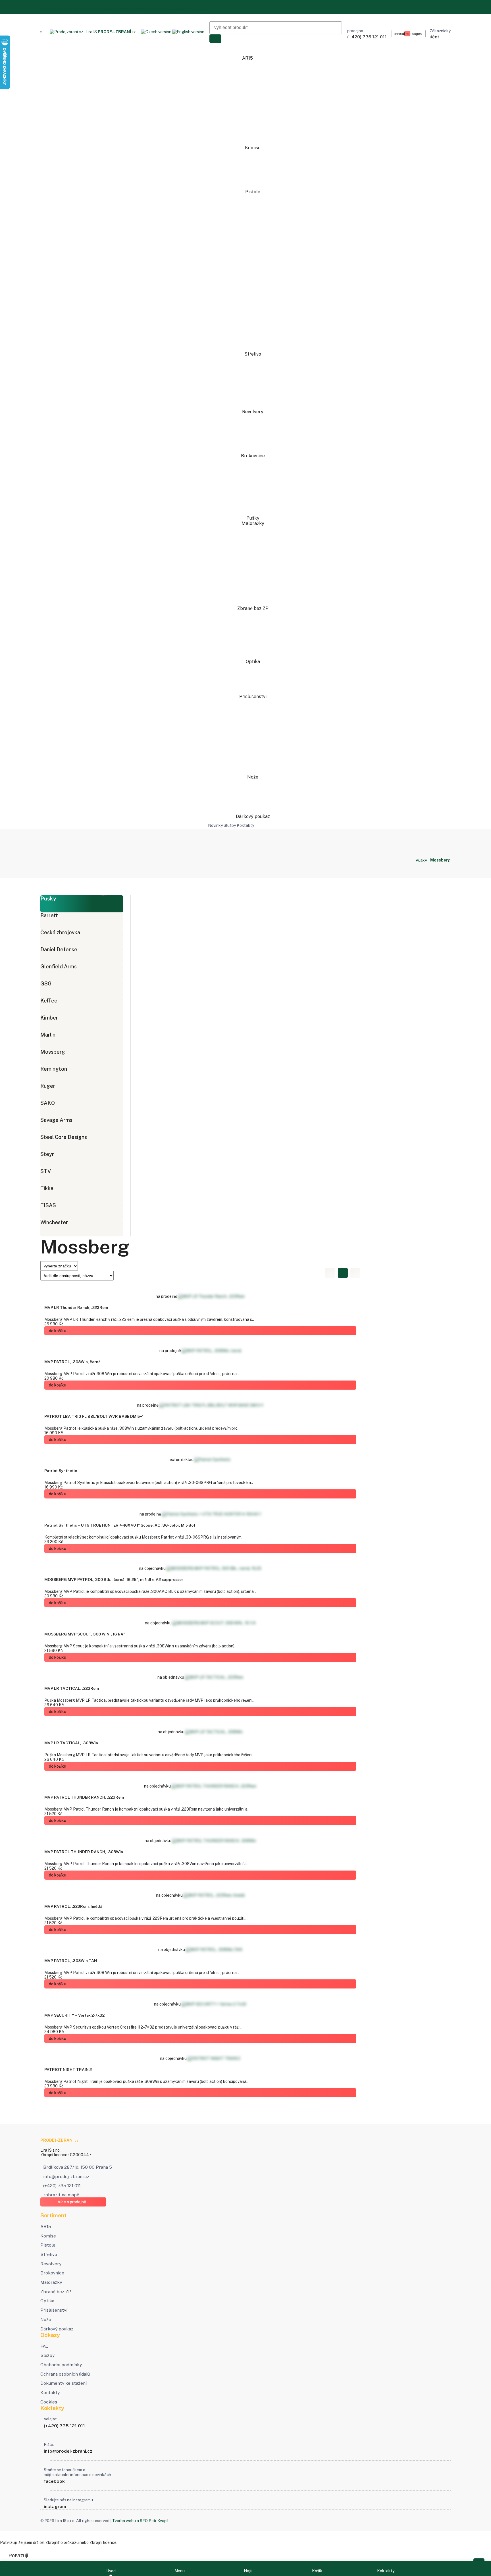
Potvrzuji (18, 2556)
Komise (253, 148)
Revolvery (253, 412)
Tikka (47, 1188)
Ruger (48, 1086)
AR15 (248, 58)
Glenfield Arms (59, 967)
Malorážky (253, 523)
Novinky (215, 825)
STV (46, 1171)
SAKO (48, 1103)
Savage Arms (56, 1120)
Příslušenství (253, 697)
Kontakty (195, 9)
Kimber (49, 1018)
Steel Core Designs (64, 1137)
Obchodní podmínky (82, 9)
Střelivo (253, 354)
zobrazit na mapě (61, 2195)
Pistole (253, 192)
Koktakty (245, 825)
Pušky (253, 518)
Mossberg (53, 1052)
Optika (253, 662)
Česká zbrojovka (60, 932)
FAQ (46, 9)
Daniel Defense (59, 949)
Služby (57, 9)
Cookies (49, 2402)
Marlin (48, 1035)
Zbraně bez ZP (253, 608)
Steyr (47, 1154)
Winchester (54, 1222)
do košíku (58, 1331)
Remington (54, 1069)
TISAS (48, 1205)
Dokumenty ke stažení (166, 9)
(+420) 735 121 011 (62, 2186)
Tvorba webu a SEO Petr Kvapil (140, 2521)
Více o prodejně (72, 2202)
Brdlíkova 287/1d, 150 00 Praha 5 (78, 2167)
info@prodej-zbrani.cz (66, 2177)
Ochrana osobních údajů (122, 9)
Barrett (49, 915)
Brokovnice (253, 456)
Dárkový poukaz (253, 816)
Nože (253, 777)
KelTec (49, 1001)
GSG (46, 984)
